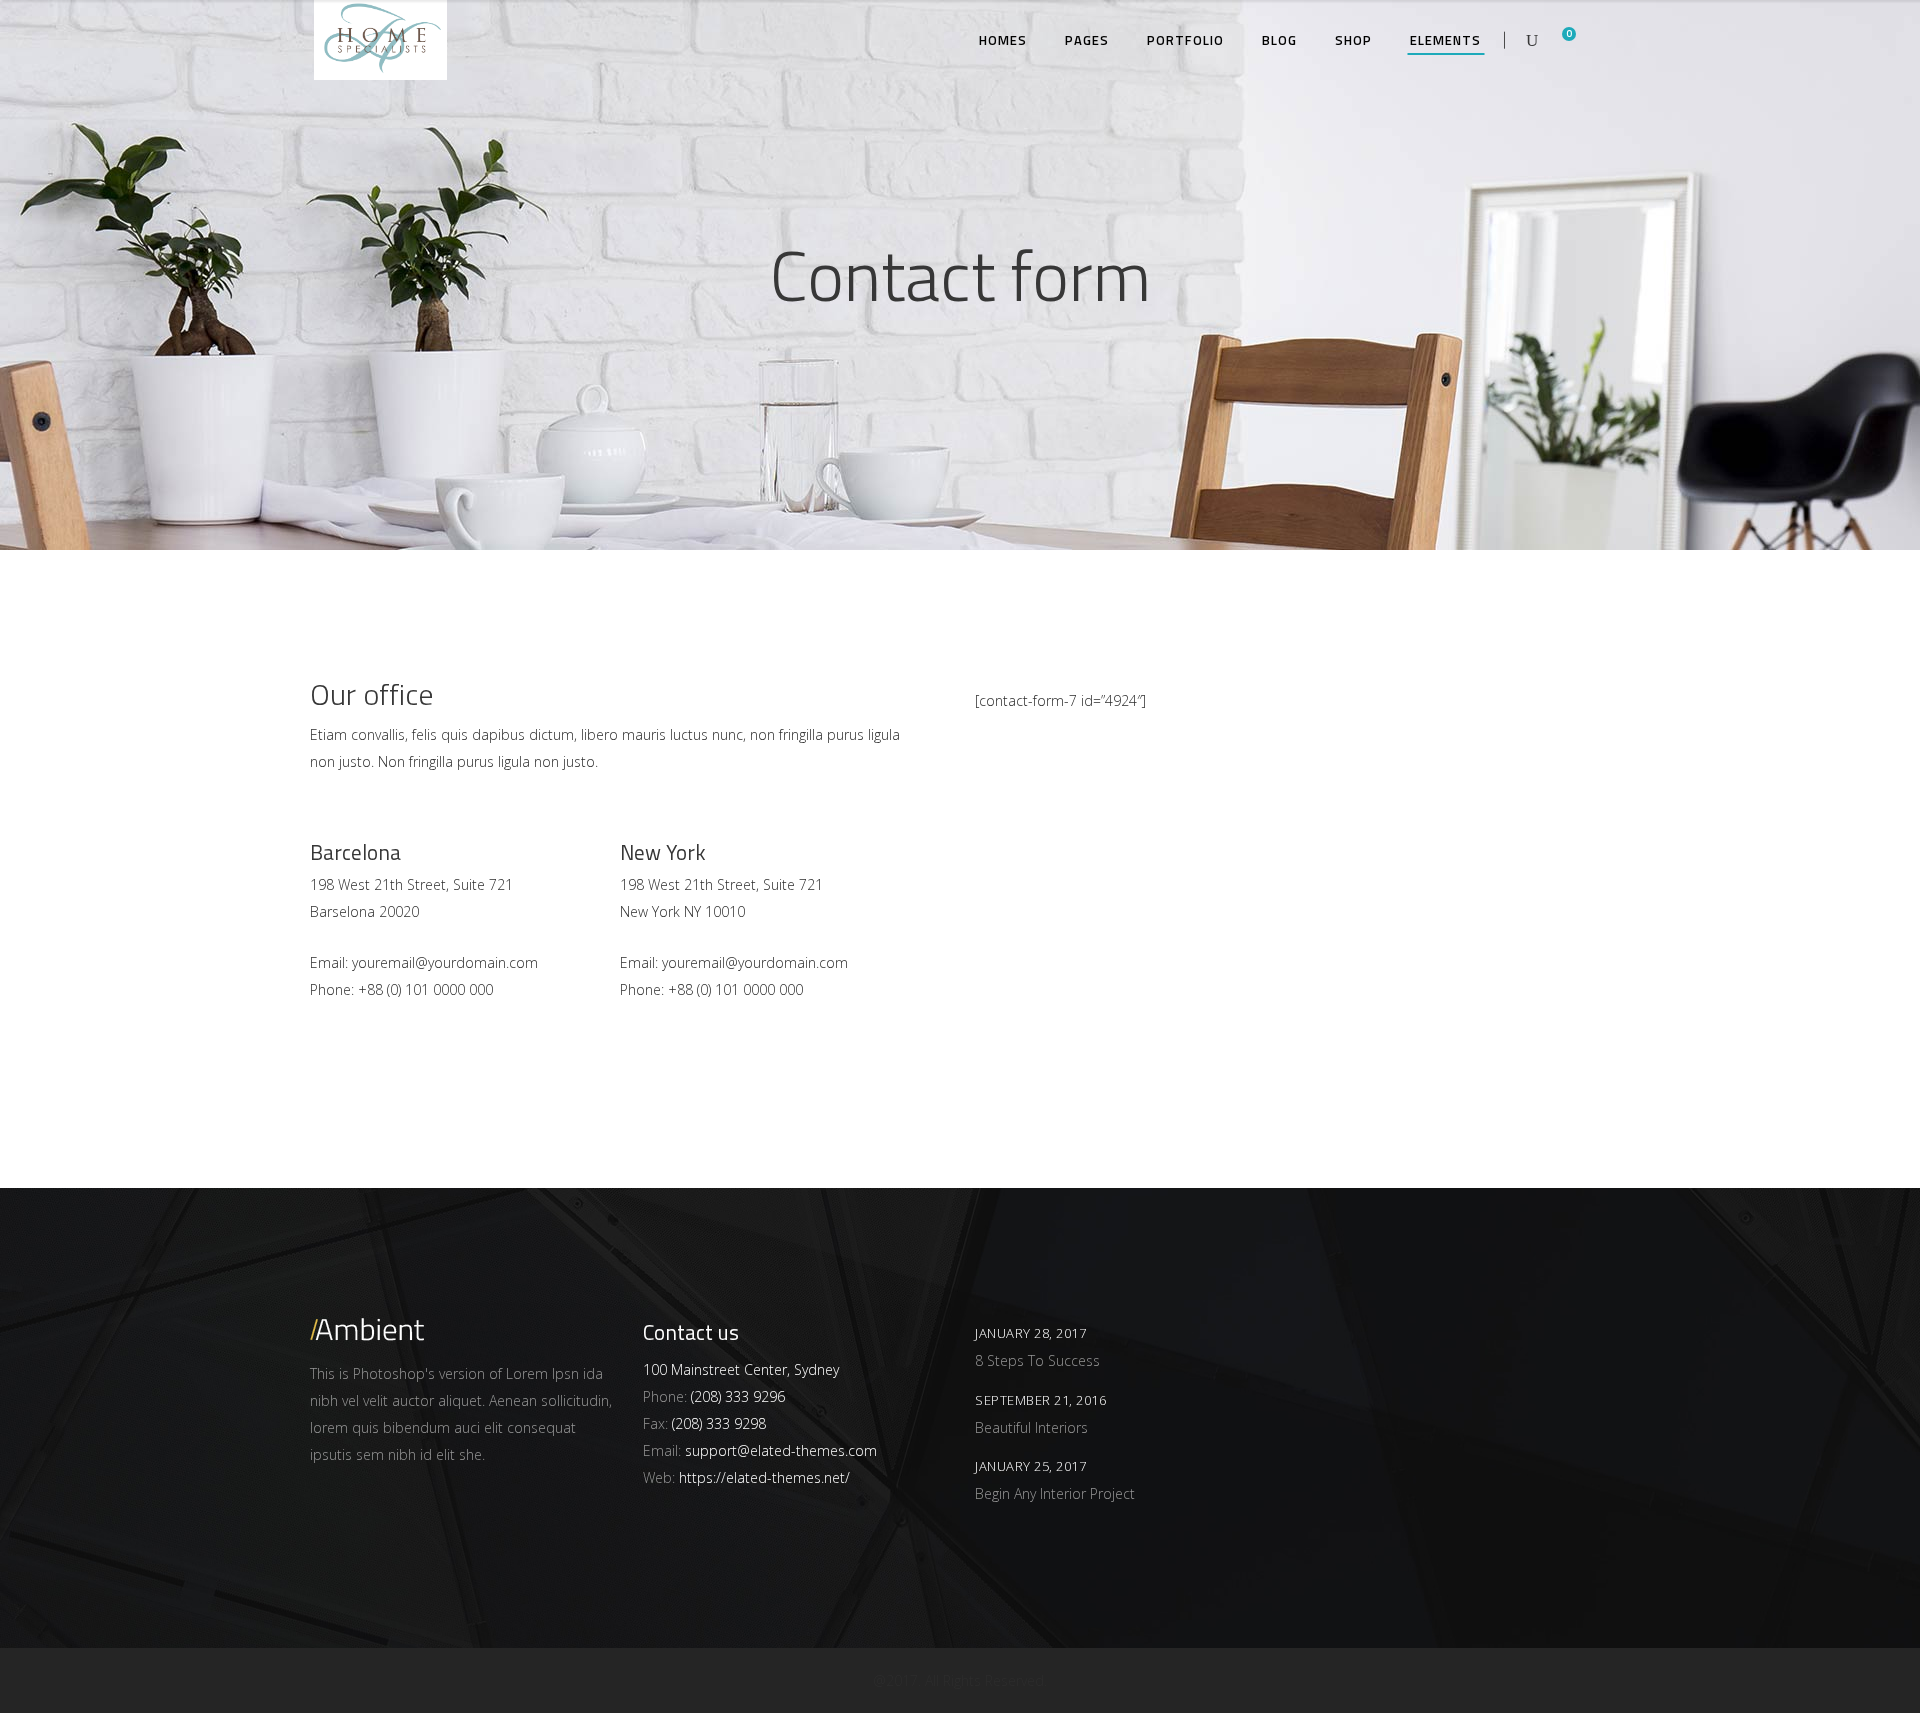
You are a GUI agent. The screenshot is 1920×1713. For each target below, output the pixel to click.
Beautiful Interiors (1031, 1427)
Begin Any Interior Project (1055, 1493)
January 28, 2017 (1030, 1333)
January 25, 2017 (1030, 1466)
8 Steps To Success (1037, 1360)
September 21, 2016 (1040, 1400)
